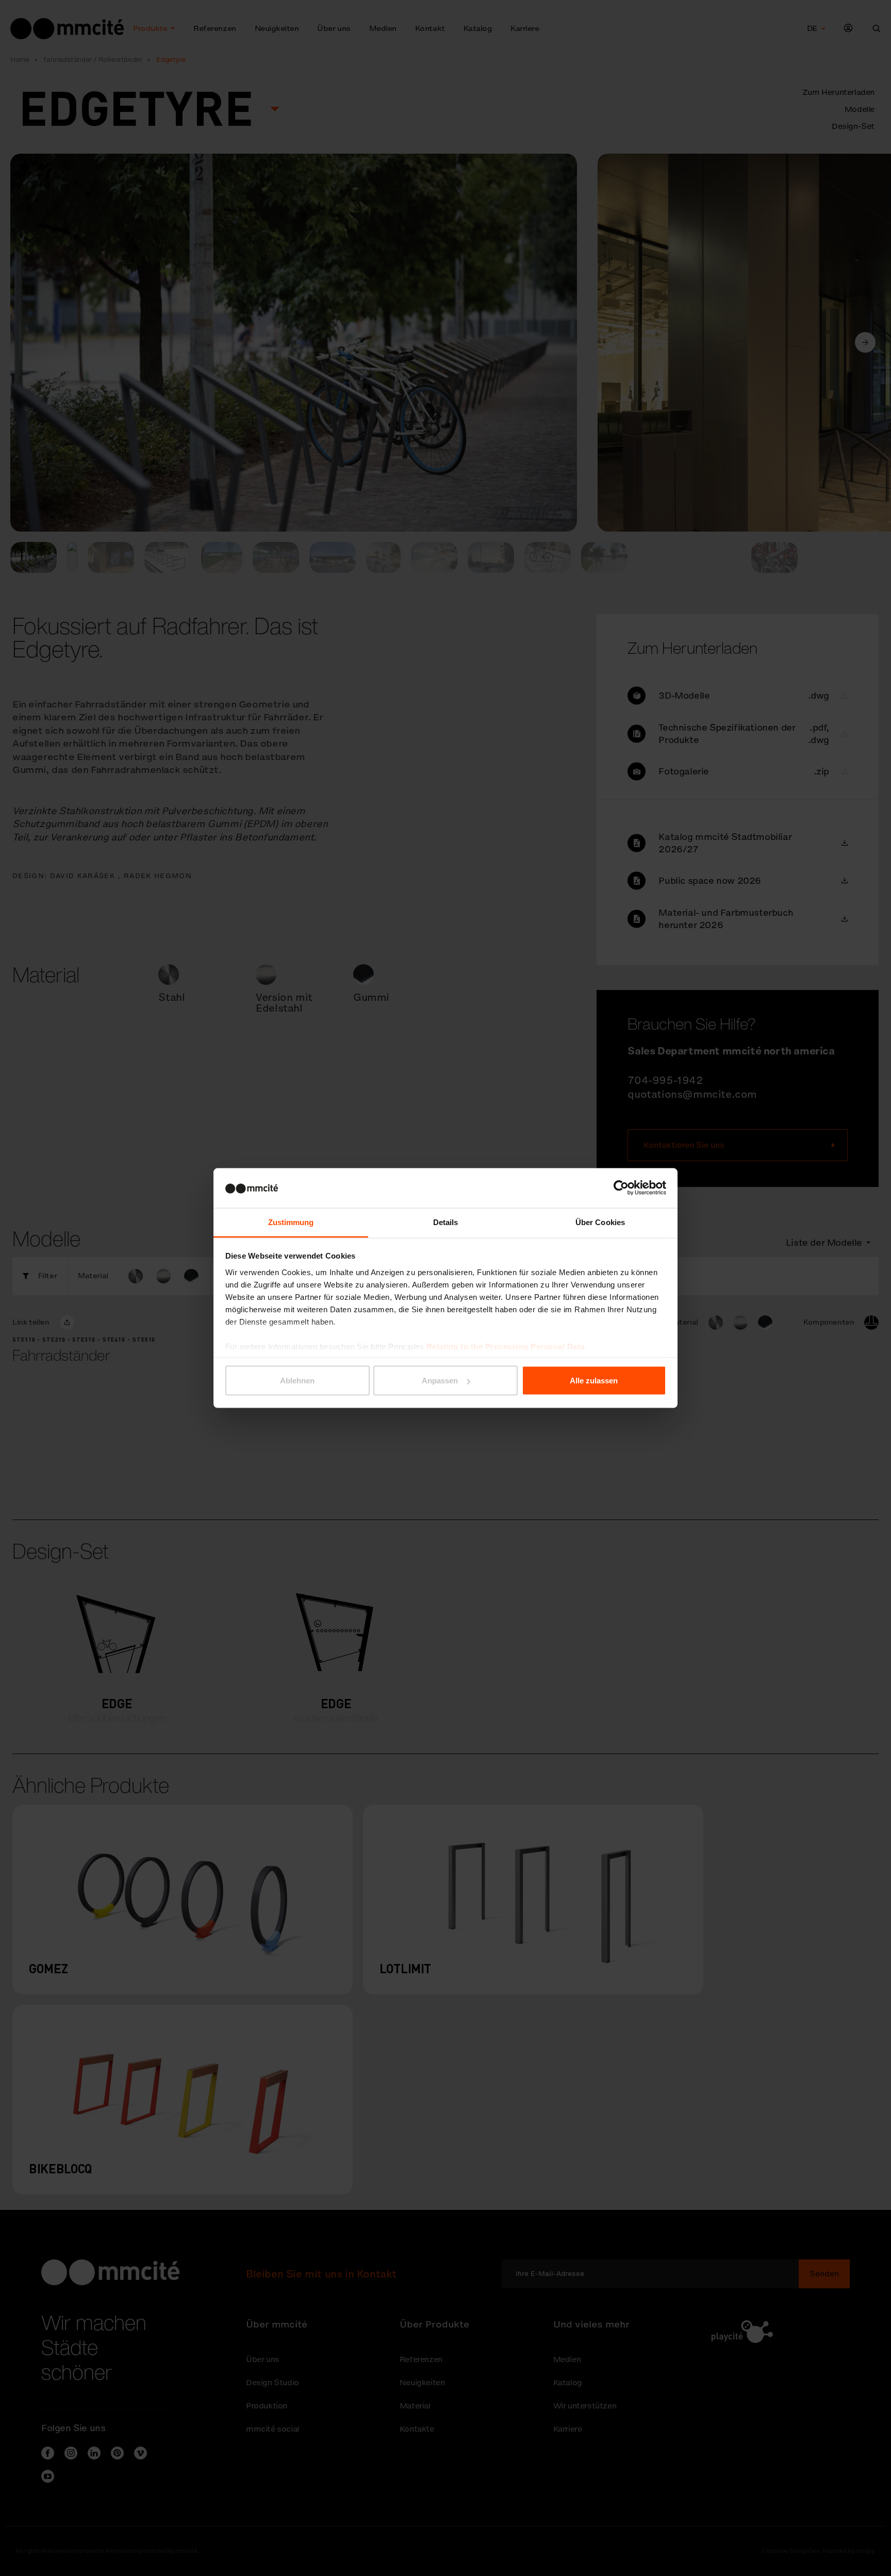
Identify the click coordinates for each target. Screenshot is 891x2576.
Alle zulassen (594, 1381)
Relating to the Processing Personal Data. (507, 1346)
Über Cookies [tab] (600, 1222)
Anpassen (440, 1381)
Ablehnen (297, 1381)
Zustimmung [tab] (291, 1222)
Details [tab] (446, 1222)
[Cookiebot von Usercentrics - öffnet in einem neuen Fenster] (621, 1188)
